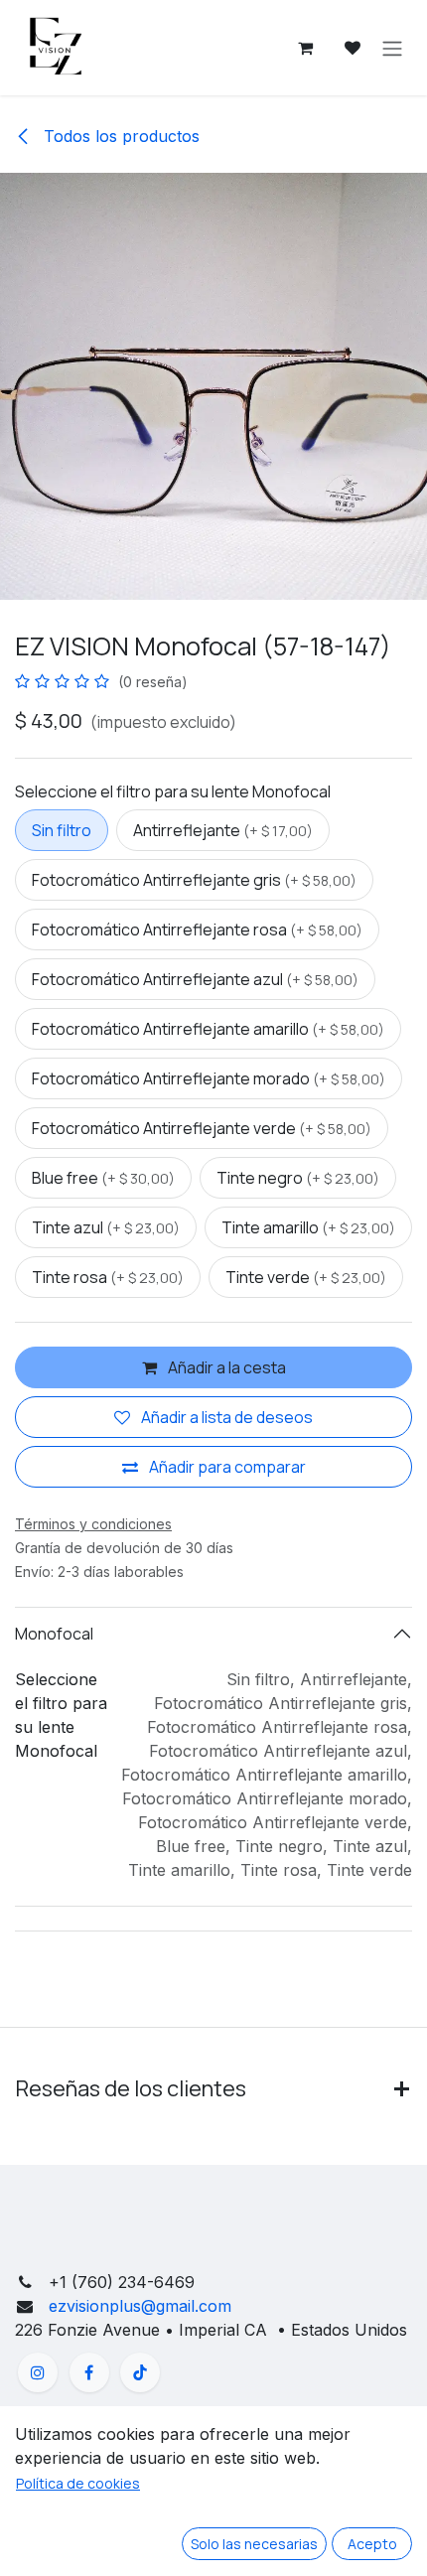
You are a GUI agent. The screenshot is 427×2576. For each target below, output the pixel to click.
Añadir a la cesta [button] (225, 1367)
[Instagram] (38, 2372)
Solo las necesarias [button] (254, 2544)
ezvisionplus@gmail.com (138, 2306)
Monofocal (54, 1634)
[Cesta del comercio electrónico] (305, 48)
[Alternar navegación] (392, 48)
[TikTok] (140, 2372)
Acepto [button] (372, 2544)
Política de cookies (78, 2483)
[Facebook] (89, 2372)
